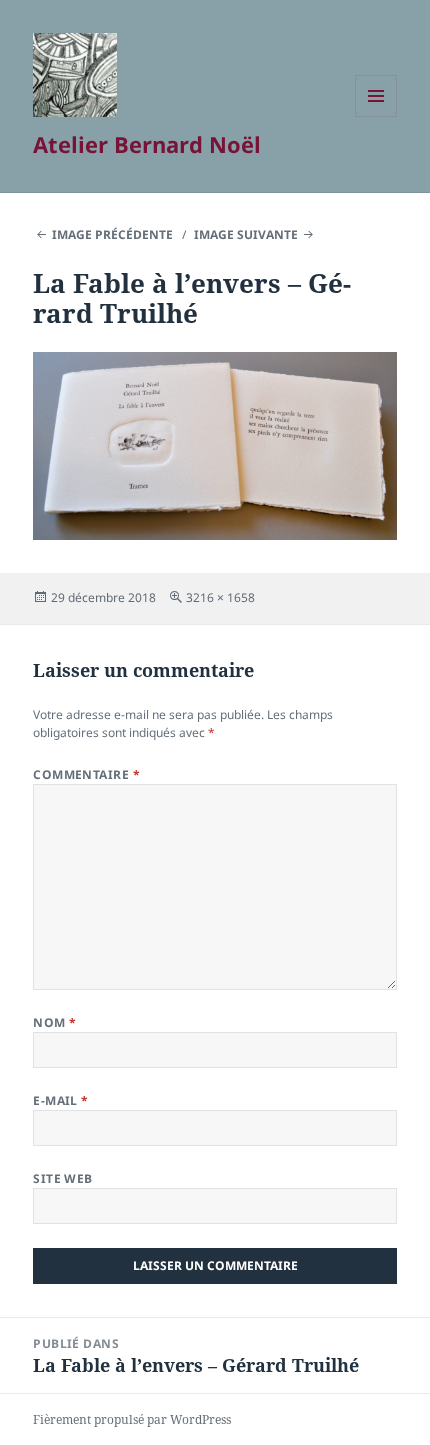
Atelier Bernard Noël (147, 144)
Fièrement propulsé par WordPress (132, 1419)
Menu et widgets (376, 116)
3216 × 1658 (220, 597)
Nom (54, 1022)
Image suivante (246, 234)
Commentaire (86, 774)
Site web (63, 1178)
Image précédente (112, 234)
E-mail (61, 1100)
